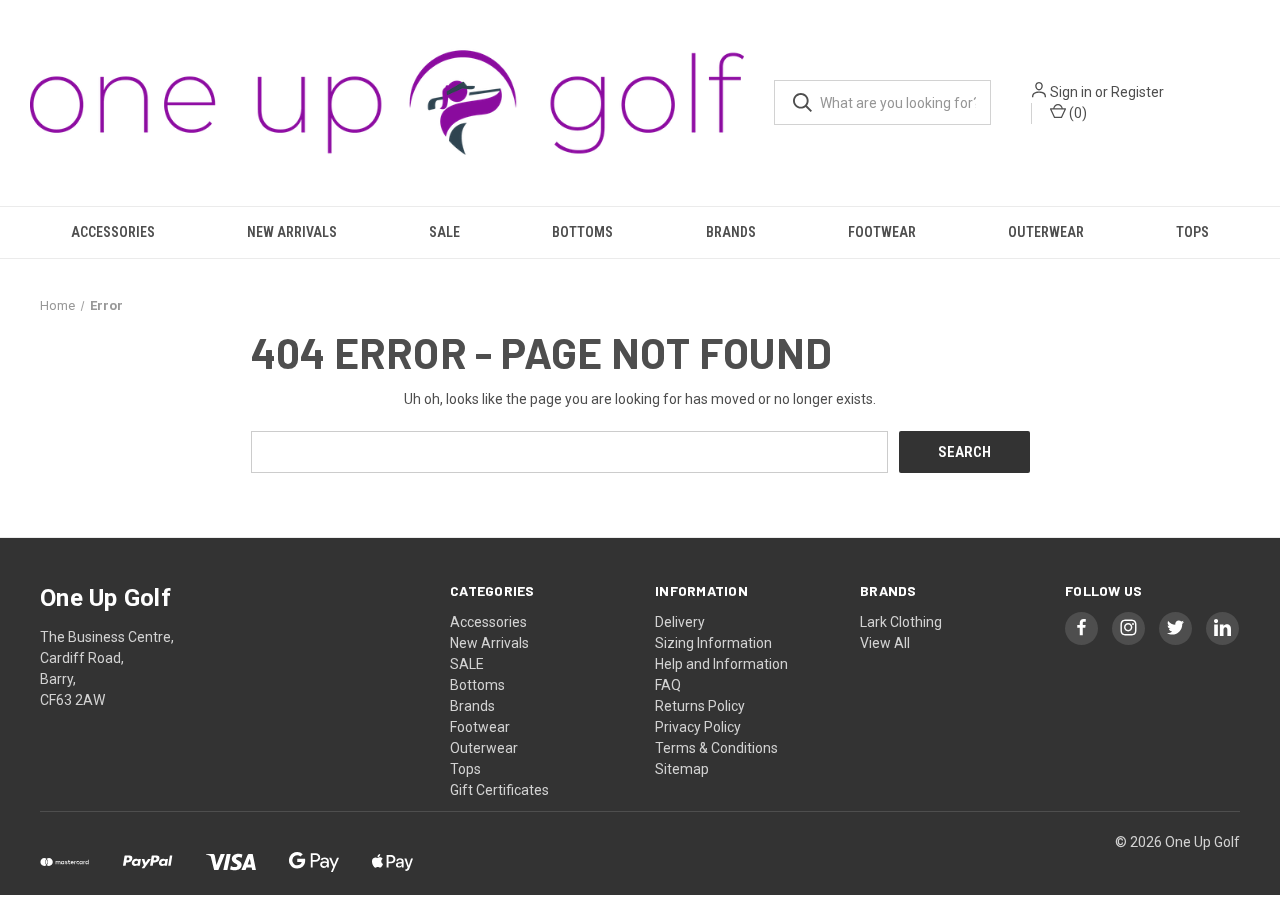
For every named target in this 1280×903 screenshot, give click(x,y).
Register (1137, 92)
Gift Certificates (499, 790)
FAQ (668, 685)
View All (885, 643)
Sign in (1071, 92)
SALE (444, 232)
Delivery (680, 622)
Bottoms (582, 232)
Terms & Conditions (716, 748)
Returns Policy (700, 706)
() (1076, 113)
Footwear (882, 232)
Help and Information (721, 664)
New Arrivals (292, 232)
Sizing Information (713, 643)
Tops (1192, 232)
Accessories (113, 232)
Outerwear (1046, 232)
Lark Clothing (901, 622)
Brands (731, 232)
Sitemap (682, 769)
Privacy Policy (698, 727)
